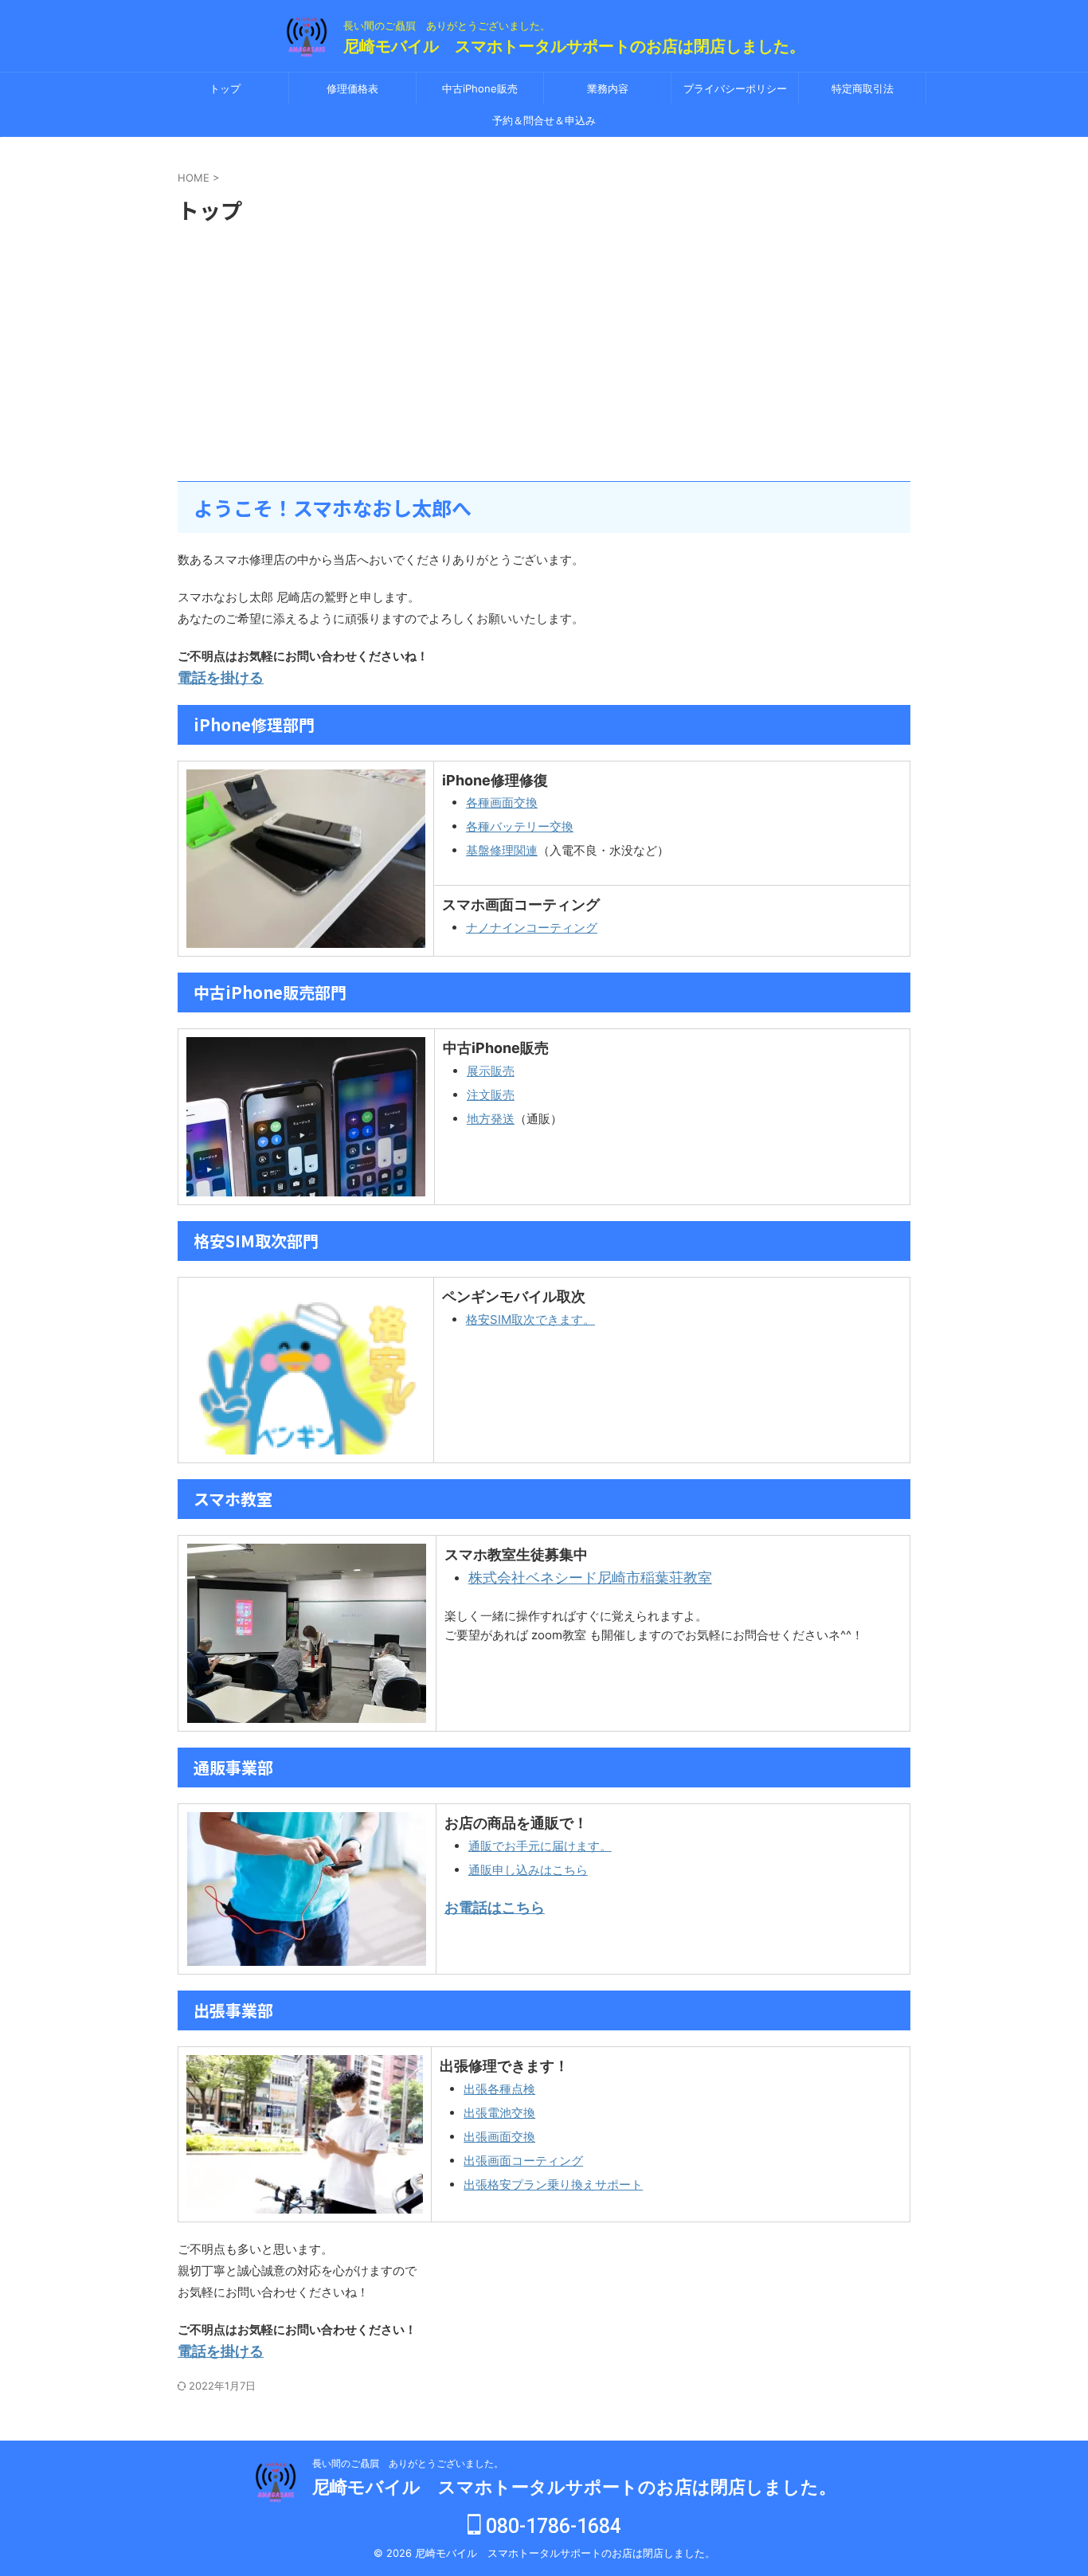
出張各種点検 (499, 2089)
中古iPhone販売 (480, 88)
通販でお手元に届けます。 (540, 1846)
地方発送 (491, 1119)
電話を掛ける (221, 677)
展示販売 (491, 1071)
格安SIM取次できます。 (530, 1319)
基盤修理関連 (502, 850)
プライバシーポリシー (735, 88)
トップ (225, 88)
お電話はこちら (495, 1907)
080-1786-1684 (551, 2526)
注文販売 (491, 1095)
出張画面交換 (499, 2137)
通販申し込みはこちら (528, 1870)
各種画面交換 (502, 803)
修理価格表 (352, 88)
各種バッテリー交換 (520, 826)
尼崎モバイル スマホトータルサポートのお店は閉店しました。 (574, 46)
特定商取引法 (863, 88)
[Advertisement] (544, 354)
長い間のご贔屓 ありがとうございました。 (408, 2463)
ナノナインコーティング (532, 928)
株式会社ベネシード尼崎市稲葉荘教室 (590, 1578)
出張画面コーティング (523, 2161)
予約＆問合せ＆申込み (544, 120)
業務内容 (608, 88)
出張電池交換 (499, 2113)
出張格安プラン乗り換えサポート (553, 2185)
